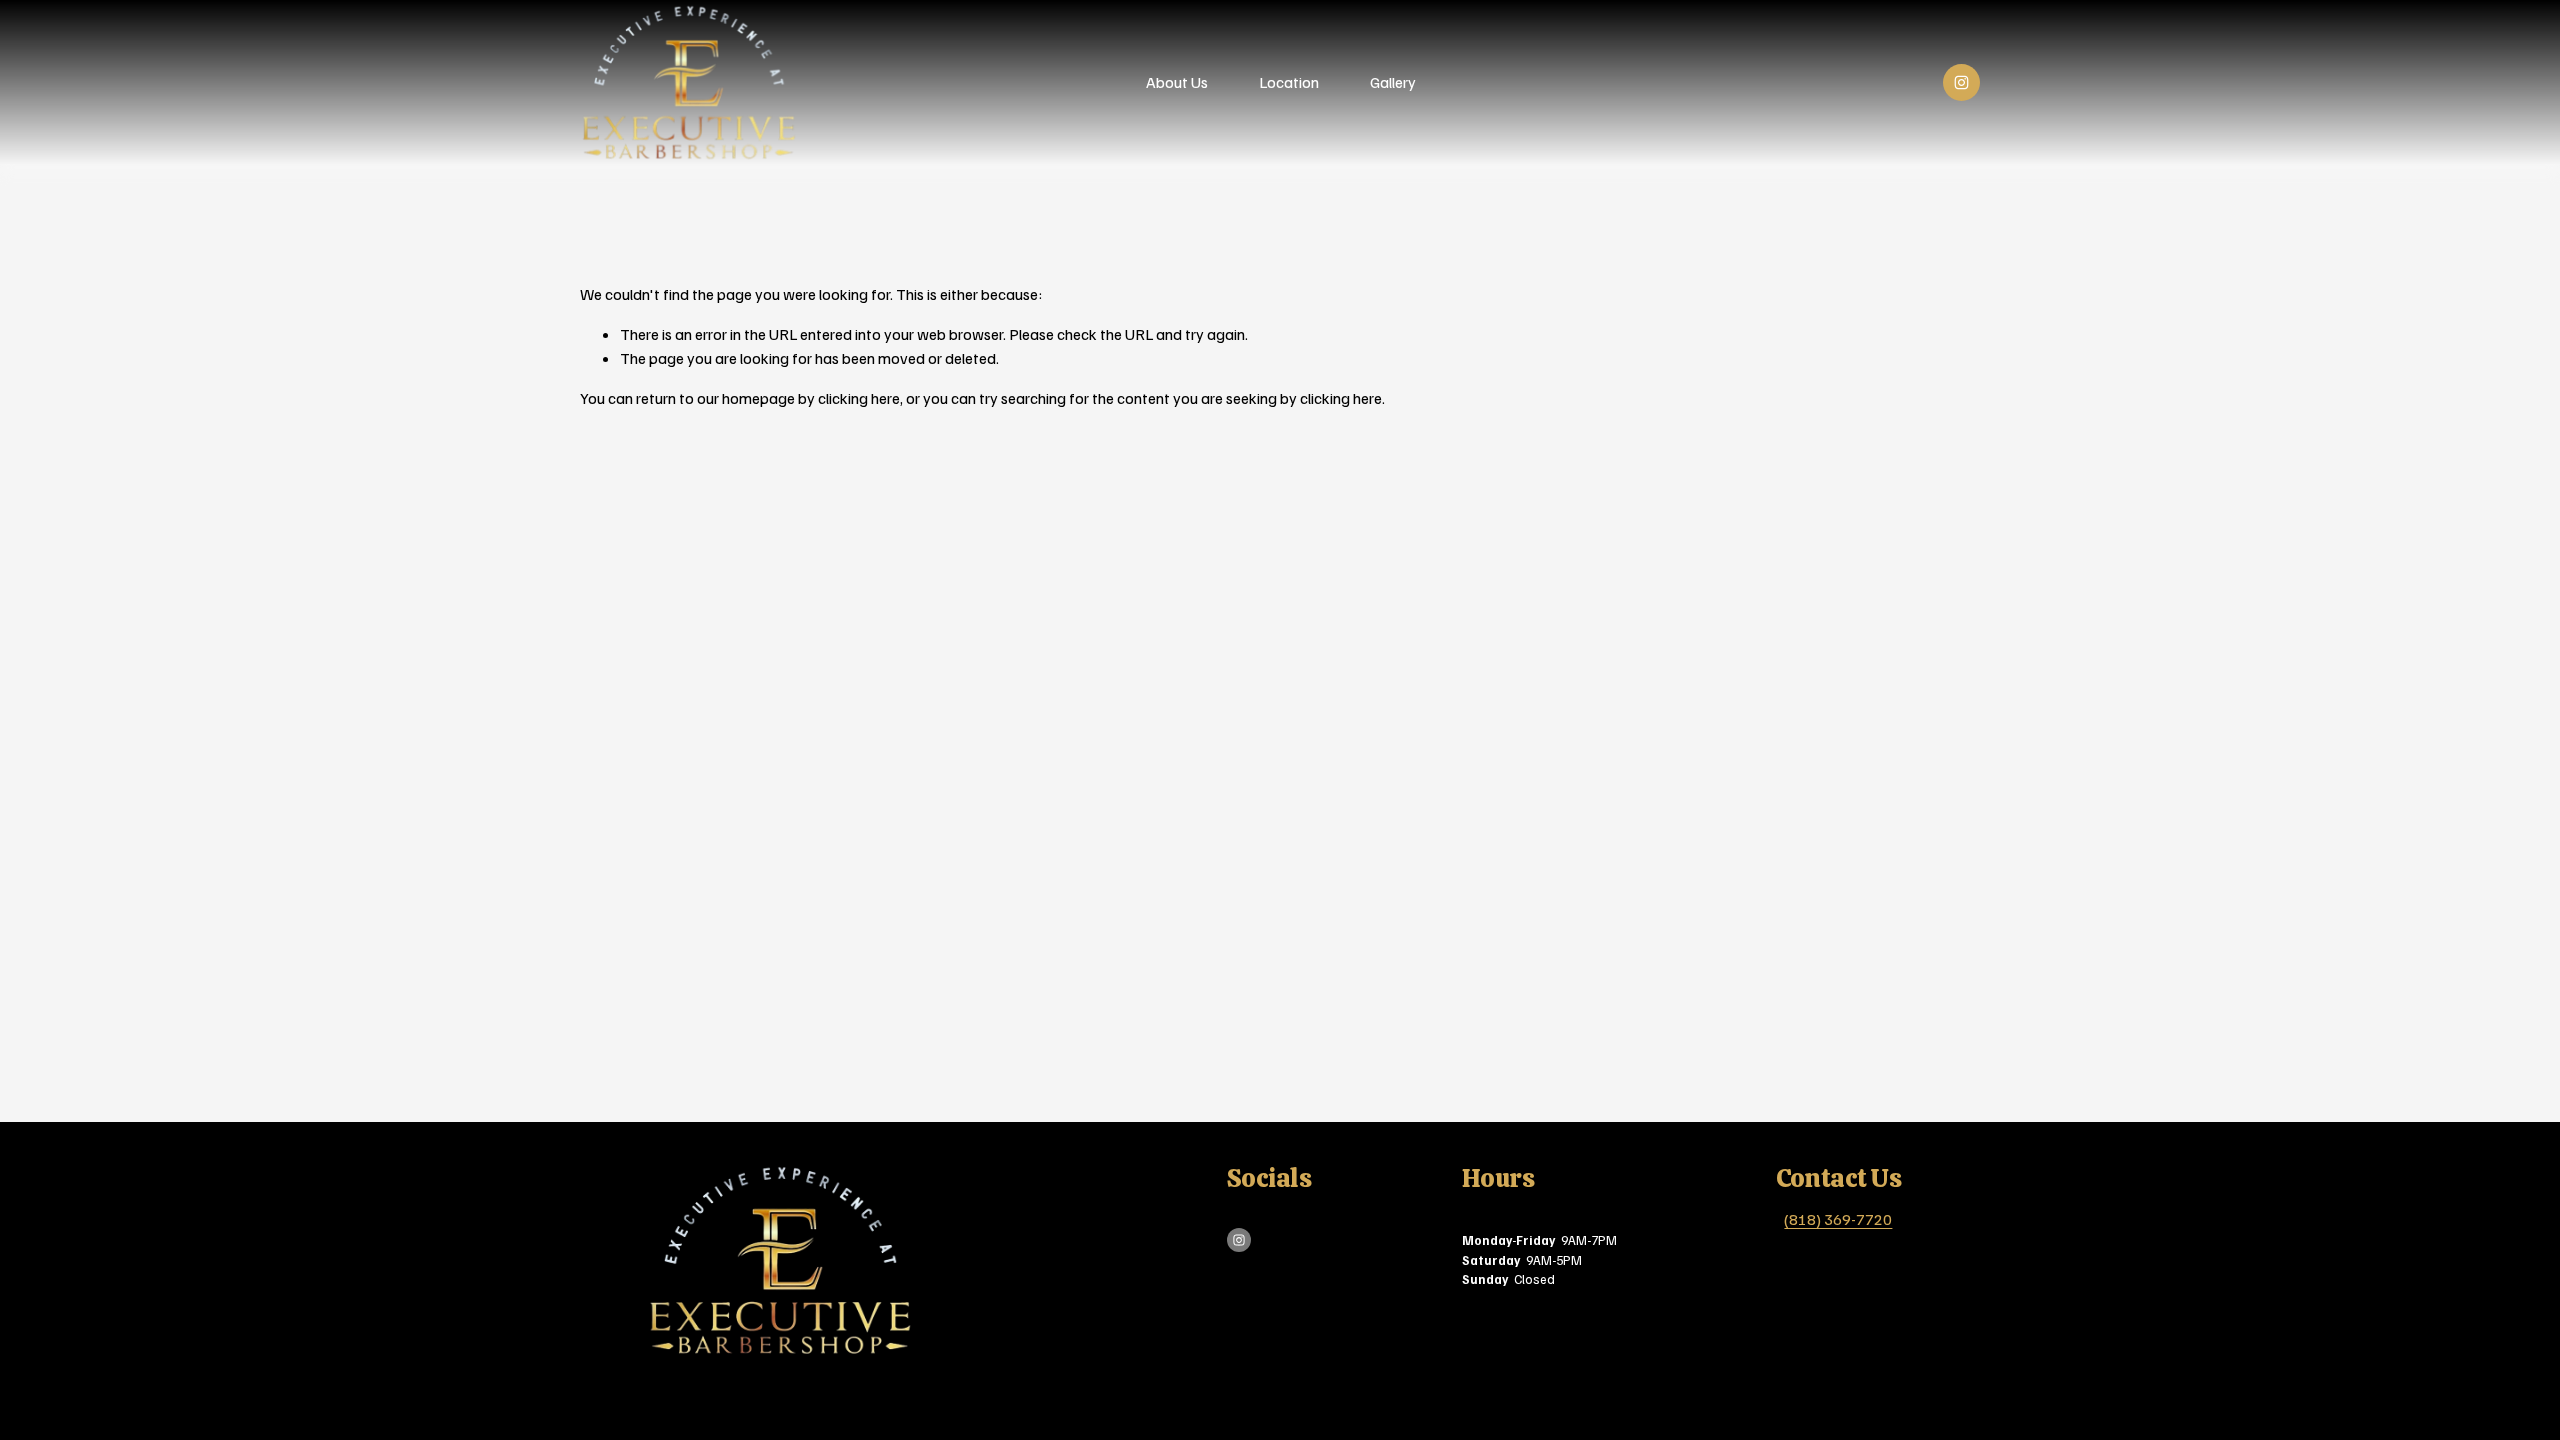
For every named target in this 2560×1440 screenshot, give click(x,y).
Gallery (1393, 82)
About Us (1177, 82)
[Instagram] (1961, 82)
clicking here (859, 398)
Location (1289, 82)
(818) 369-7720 (1838, 1219)
